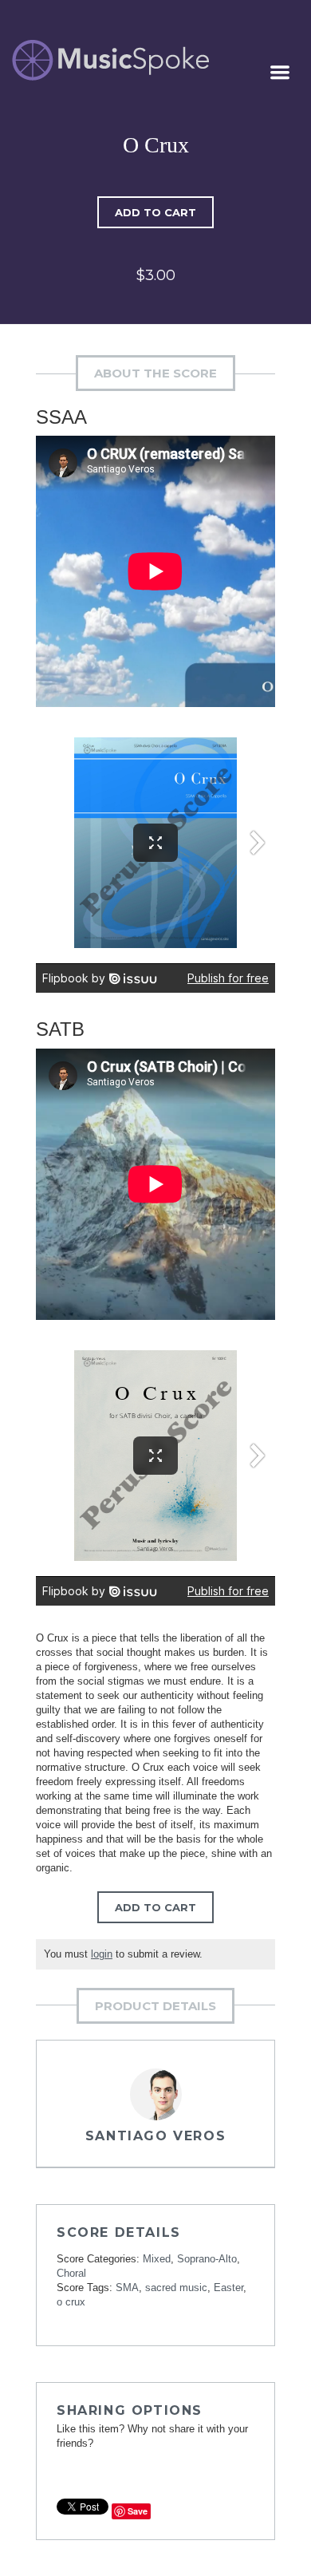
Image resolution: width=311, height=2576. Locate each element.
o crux (71, 2302)
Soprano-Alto (207, 2259)
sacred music (176, 2288)
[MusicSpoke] (110, 60)
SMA (127, 2288)
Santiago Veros (155, 2136)
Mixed (157, 2259)
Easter (228, 2288)
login (102, 1954)
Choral (71, 2273)
